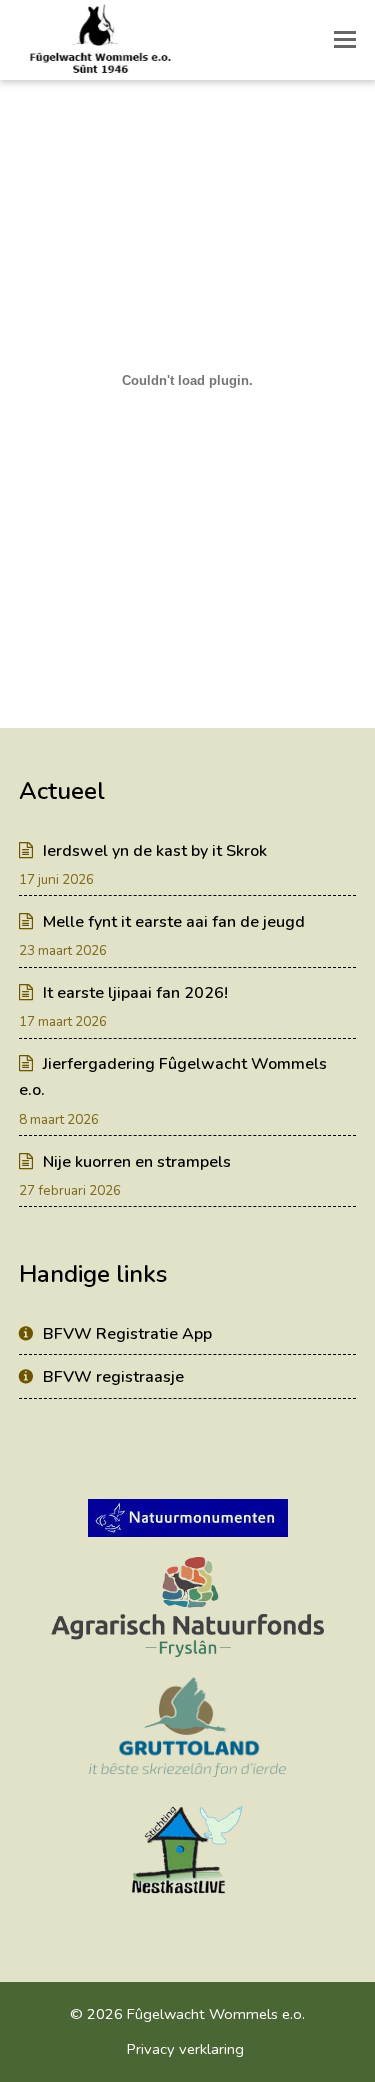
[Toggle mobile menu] (345, 40)
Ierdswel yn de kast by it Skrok (155, 851)
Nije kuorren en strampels (137, 1162)
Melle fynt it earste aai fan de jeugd (174, 922)
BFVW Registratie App (127, 1334)
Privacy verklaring (185, 2049)
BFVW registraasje (113, 1377)
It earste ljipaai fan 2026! (135, 993)
